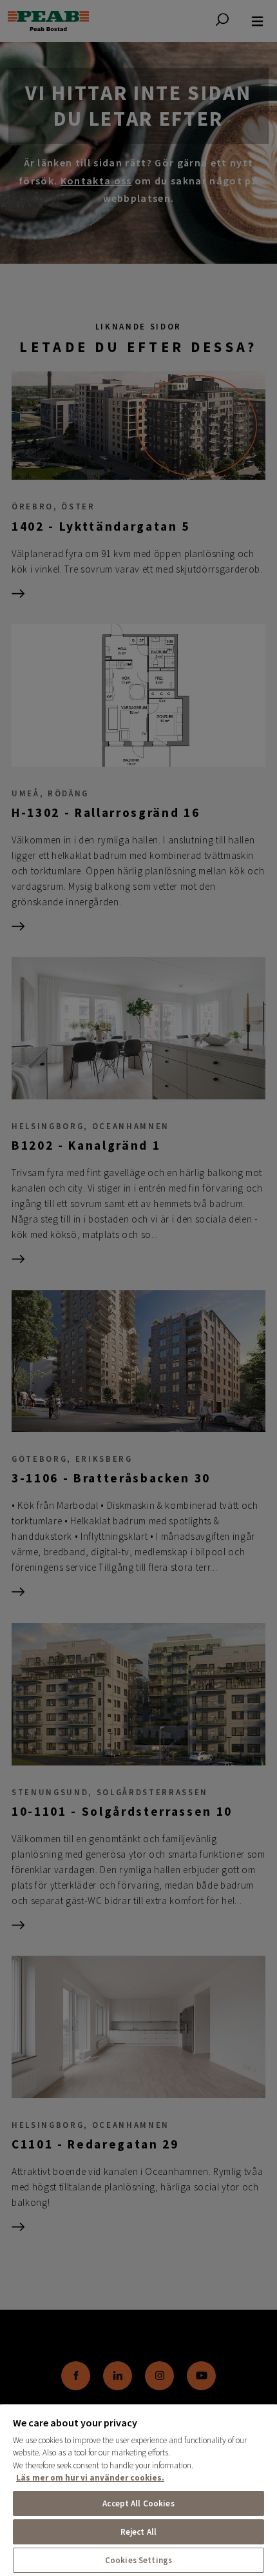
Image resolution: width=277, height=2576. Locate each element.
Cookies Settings (138, 2560)
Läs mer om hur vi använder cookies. (90, 2478)
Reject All (138, 2532)
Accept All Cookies (138, 2503)
